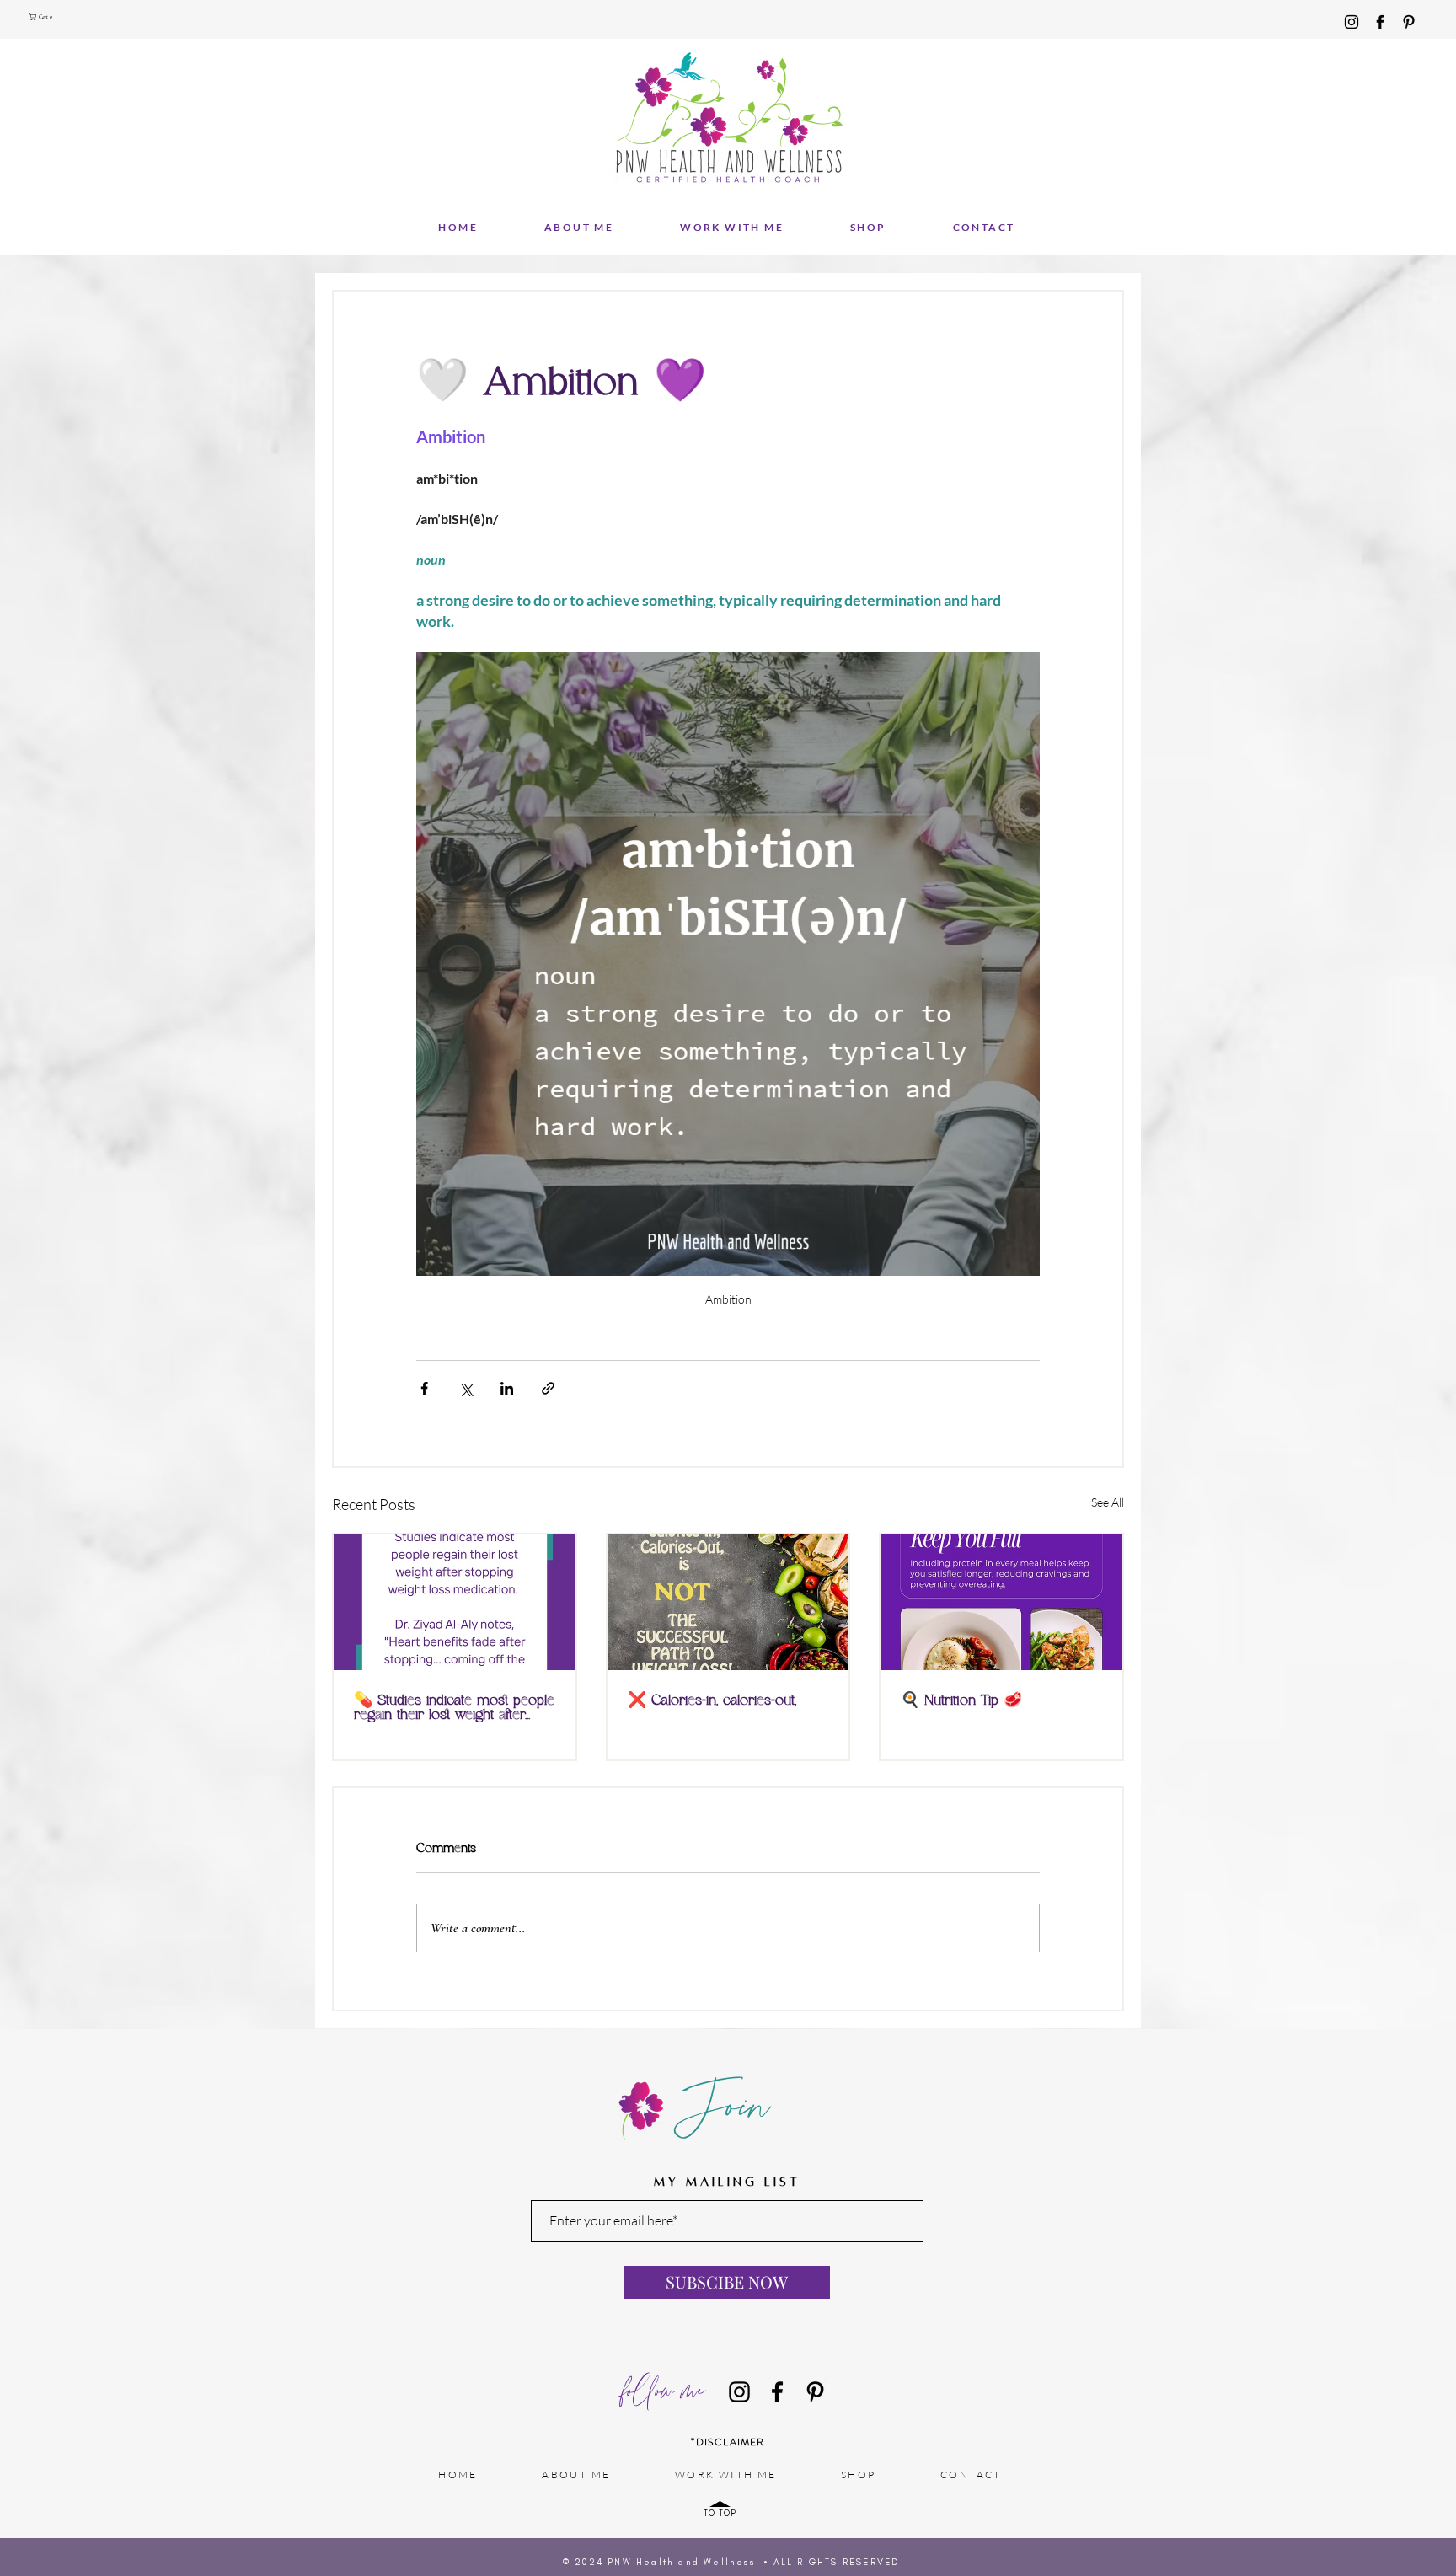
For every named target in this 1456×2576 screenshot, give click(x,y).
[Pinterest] (1409, 22)
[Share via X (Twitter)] (466, 1388)
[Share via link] (548, 1388)
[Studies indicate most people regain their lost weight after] (455, 1602)
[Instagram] (1352, 22)
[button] (43, 16)
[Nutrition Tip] (1001, 1602)
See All (1108, 1502)
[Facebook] (1380, 22)
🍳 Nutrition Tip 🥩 (961, 1701)
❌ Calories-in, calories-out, (712, 1701)
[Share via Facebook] (424, 1388)
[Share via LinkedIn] (507, 1388)
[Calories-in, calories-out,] (728, 1602)
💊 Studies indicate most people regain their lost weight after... (454, 1708)
